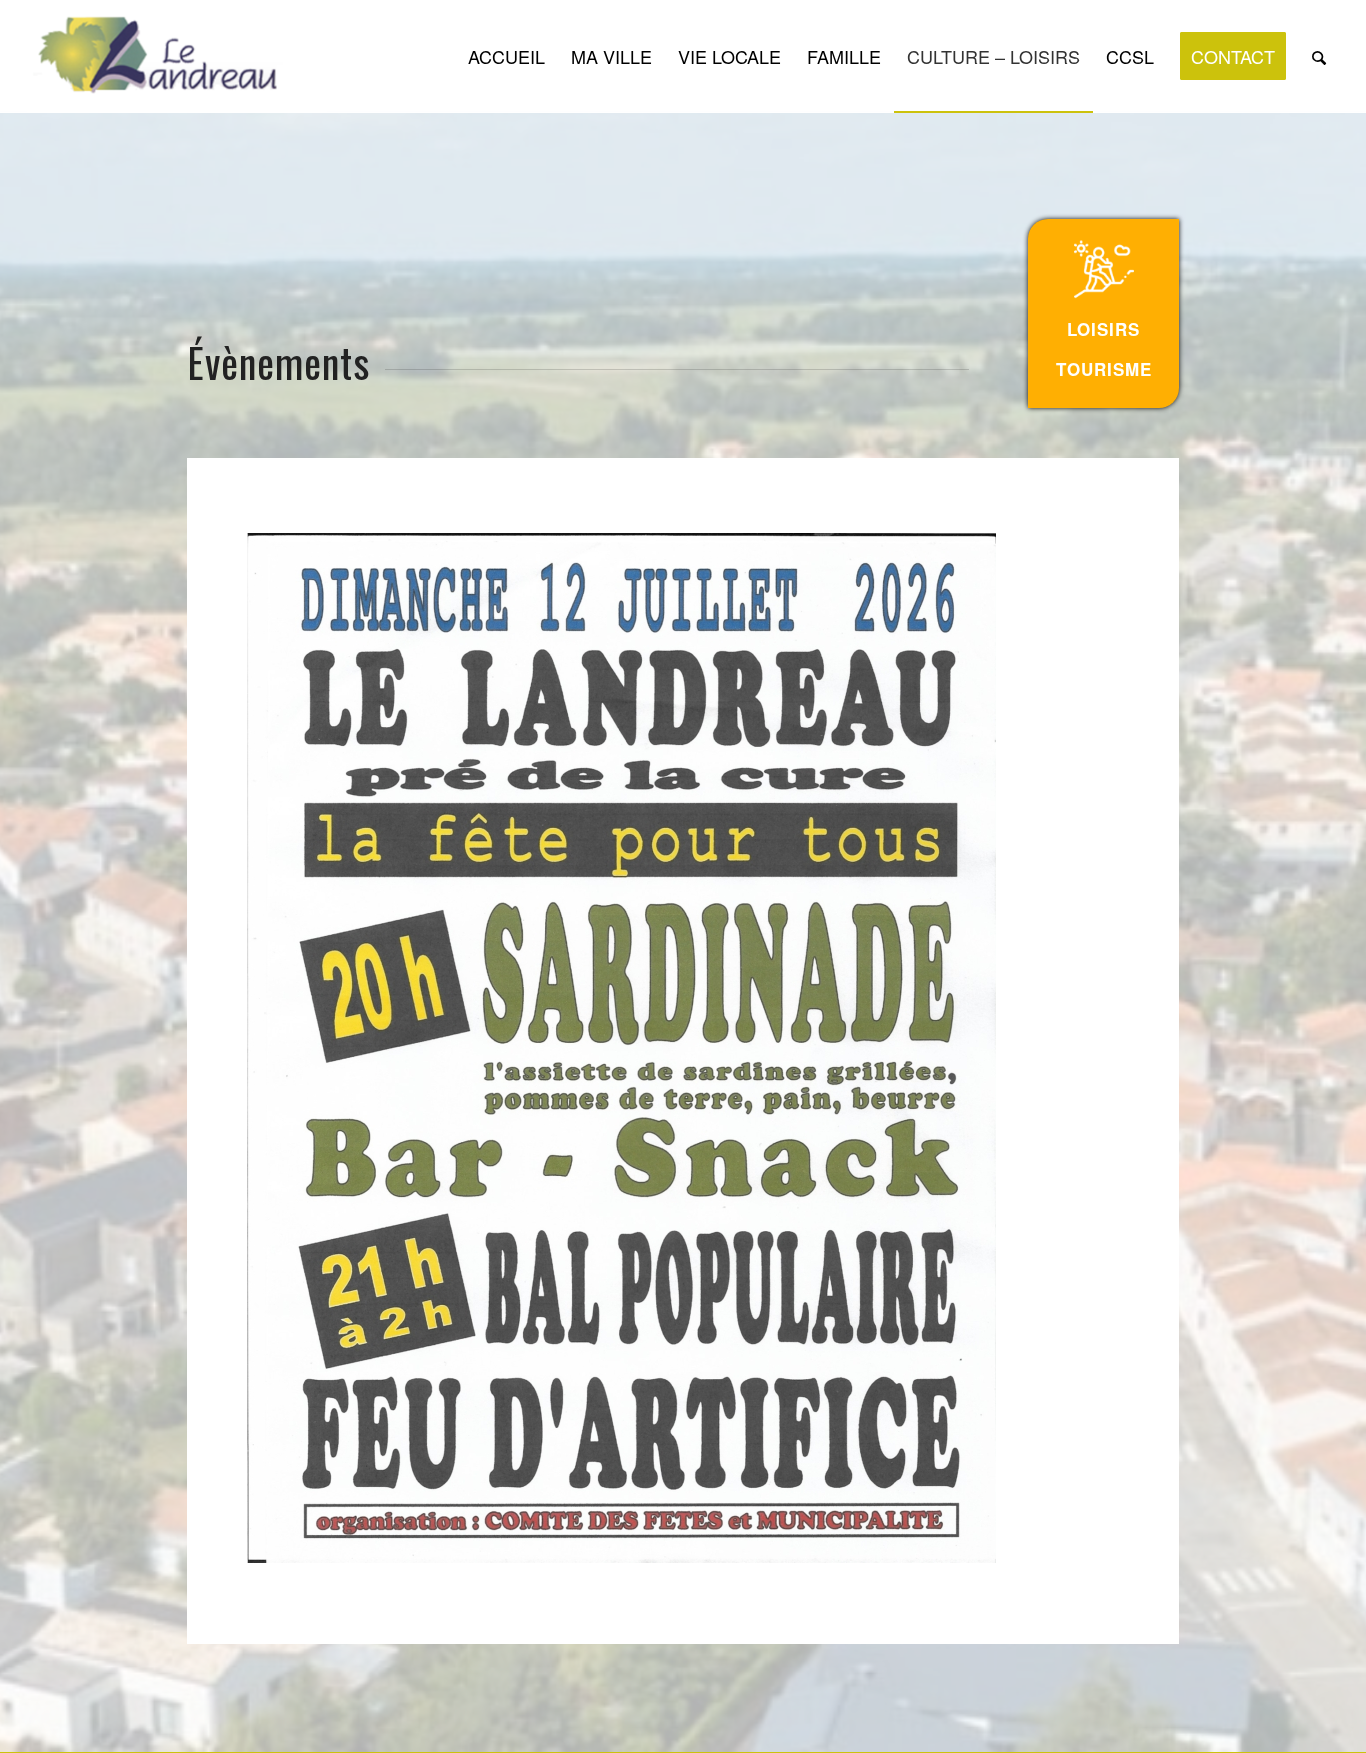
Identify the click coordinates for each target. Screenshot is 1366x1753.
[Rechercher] (1319, 56)
